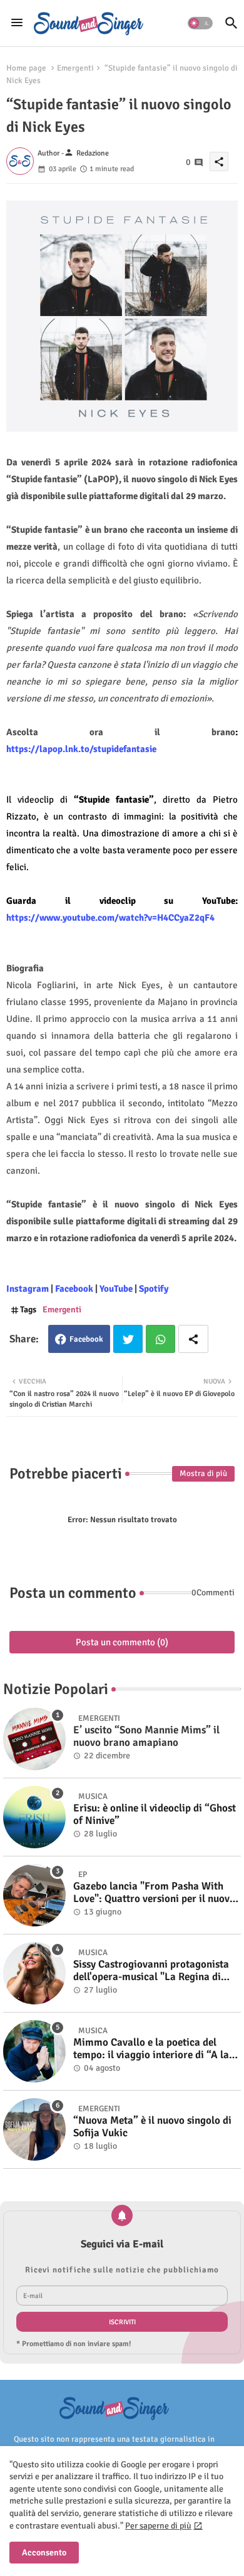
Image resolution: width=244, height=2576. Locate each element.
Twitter (128, 1339)
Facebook (86, 1339)
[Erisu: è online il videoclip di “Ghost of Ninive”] (34, 1817)
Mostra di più (203, 1474)
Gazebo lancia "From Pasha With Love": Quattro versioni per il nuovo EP (154, 1893)
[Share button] (193, 1339)
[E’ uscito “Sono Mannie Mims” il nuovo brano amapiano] (34, 1739)
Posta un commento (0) (122, 1642)
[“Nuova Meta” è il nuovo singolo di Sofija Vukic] (34, 2129)
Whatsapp (160, 1339)
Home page (26, 68)
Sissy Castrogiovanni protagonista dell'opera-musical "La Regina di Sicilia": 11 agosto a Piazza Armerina (151, 1971)
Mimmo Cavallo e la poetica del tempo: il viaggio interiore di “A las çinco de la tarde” (153, 2049)
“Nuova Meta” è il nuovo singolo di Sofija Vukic (152, 2127)
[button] (200, 23)
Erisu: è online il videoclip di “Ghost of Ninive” (155, 1815)
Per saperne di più (158, 2526)
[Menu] (17, 23)
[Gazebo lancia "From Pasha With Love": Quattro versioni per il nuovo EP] (34, 1895)
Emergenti (75, 68)
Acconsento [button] (44, 2553)
